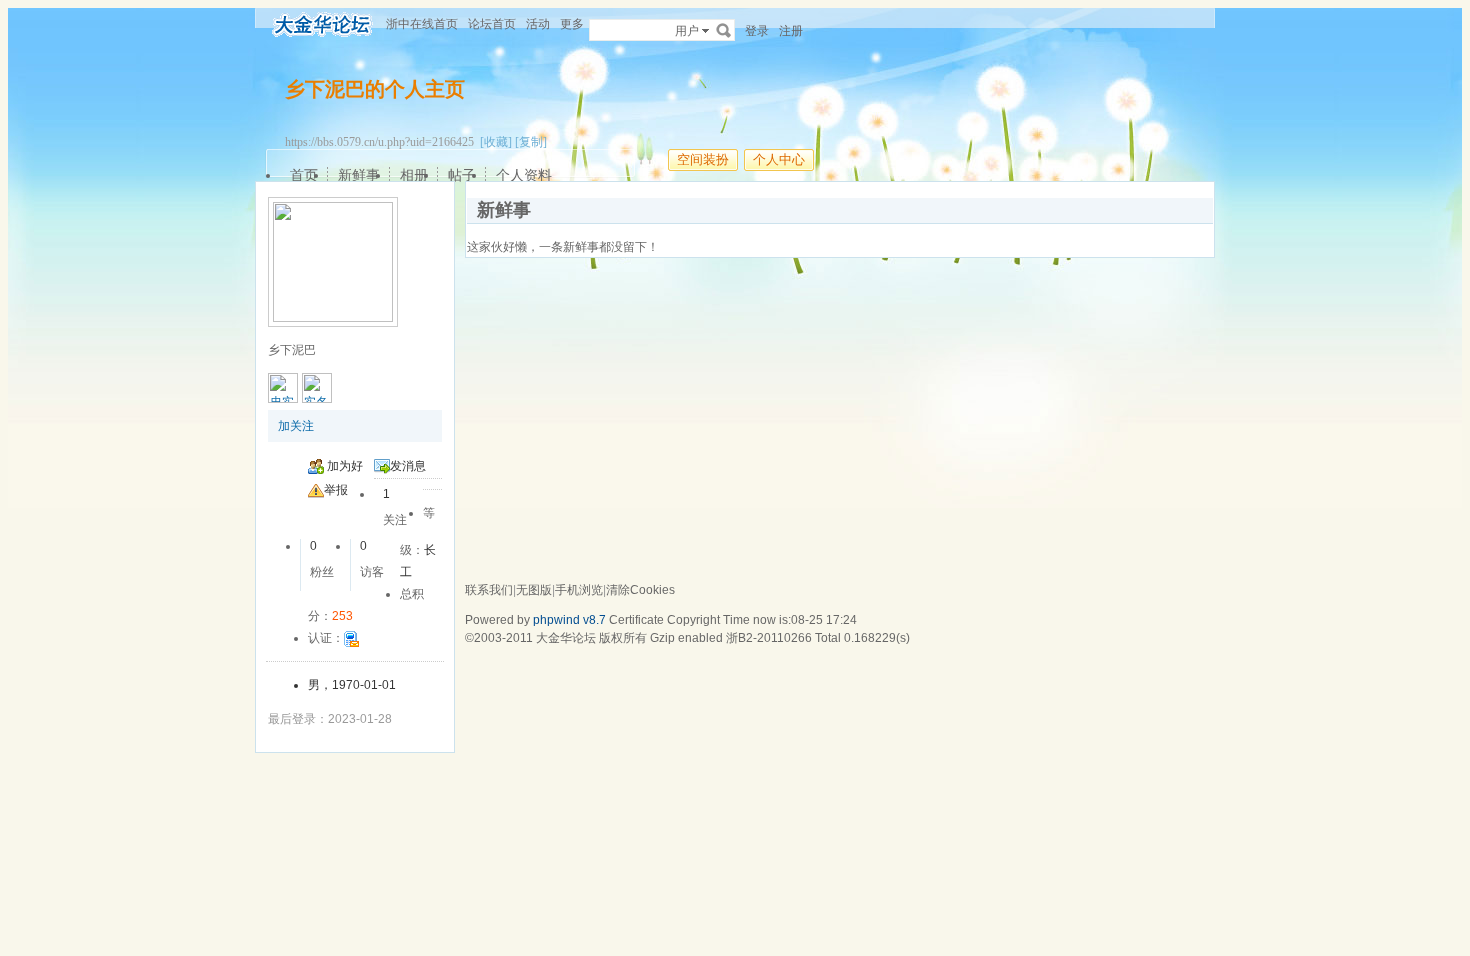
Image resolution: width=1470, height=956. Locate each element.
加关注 (296, 426)
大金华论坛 (566, 638)
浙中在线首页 (422, 24)
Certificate (636, 620)
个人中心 (779, 159)
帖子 (462, 175)
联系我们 (489, 590)
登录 (757, 31)
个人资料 (524, 175)
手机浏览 (579, 590)
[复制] (531, 142)
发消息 (408, 466)
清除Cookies (640, 590)
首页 (304, 175)
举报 (336, 490)
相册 (414, 175)
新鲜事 (359, 175)
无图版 (534, 590)
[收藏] (496, 142)
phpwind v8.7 (569, 620)
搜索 (724, 30)
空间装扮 (703, 159)
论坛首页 (492, 24)
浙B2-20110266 (769, 638)
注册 (791, 31)
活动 (538, 24)
